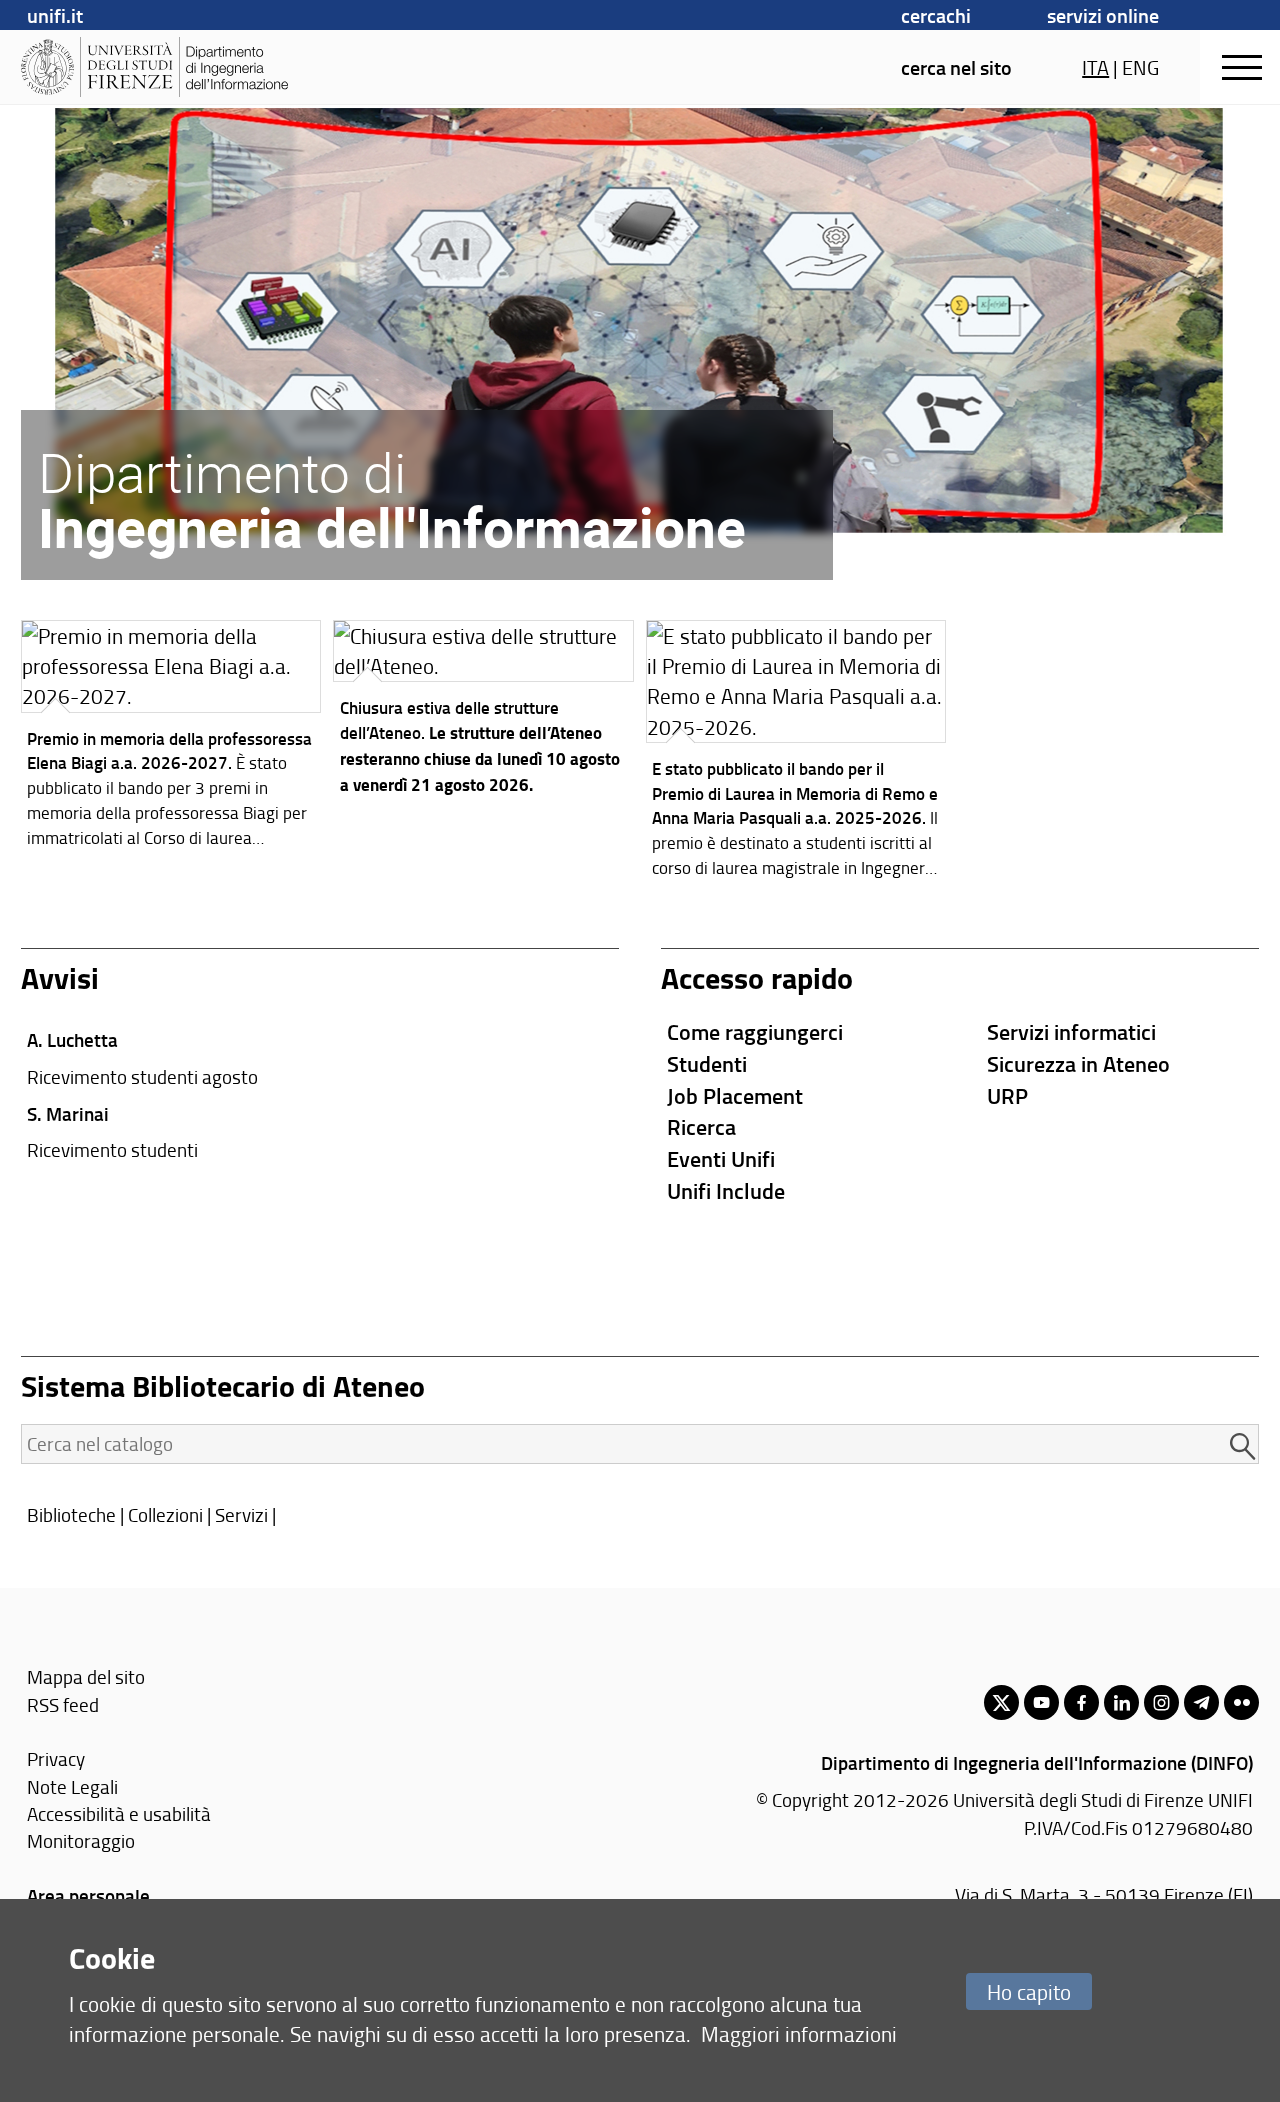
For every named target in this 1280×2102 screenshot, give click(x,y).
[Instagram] (1161, 1702)
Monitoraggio (81, 1840)
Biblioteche (71, 1514)
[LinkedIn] (1121, 1702)
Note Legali (72, 1786)
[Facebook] (1081, 1702)
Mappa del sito (86, 1676)
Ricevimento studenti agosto (142, 1076)
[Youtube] (1041, 1702)
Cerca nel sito (956, 67)
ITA (1095, 67)
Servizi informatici (1071, 1031)
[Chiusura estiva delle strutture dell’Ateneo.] (483, 713)
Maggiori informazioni (799, 2033)
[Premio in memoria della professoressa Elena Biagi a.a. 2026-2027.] (171, 739)
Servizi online (1103, 15)
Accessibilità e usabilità (119, 1813)
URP (1007, 1095)
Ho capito (1029, 1991)
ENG (1140, 67)
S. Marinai (68, 1113)
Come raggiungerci (755, 1031)
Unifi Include (726, 1190)
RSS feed (63, 1704)
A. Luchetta (72, 1039)
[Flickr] (1241, 1702)
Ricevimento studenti (112, 1149)
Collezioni (165, 1514)
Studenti (707, 1063)
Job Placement (735, 1095)
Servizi (241, 1514)
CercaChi (936, 15)
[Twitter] (1001, 1702)
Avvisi (60, 977)
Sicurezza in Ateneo (1078, 1063)
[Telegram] (1201, 1702)
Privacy (56, 1758)
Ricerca (701, 1126)
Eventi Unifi (721, 1158)
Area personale (88, 1895)
